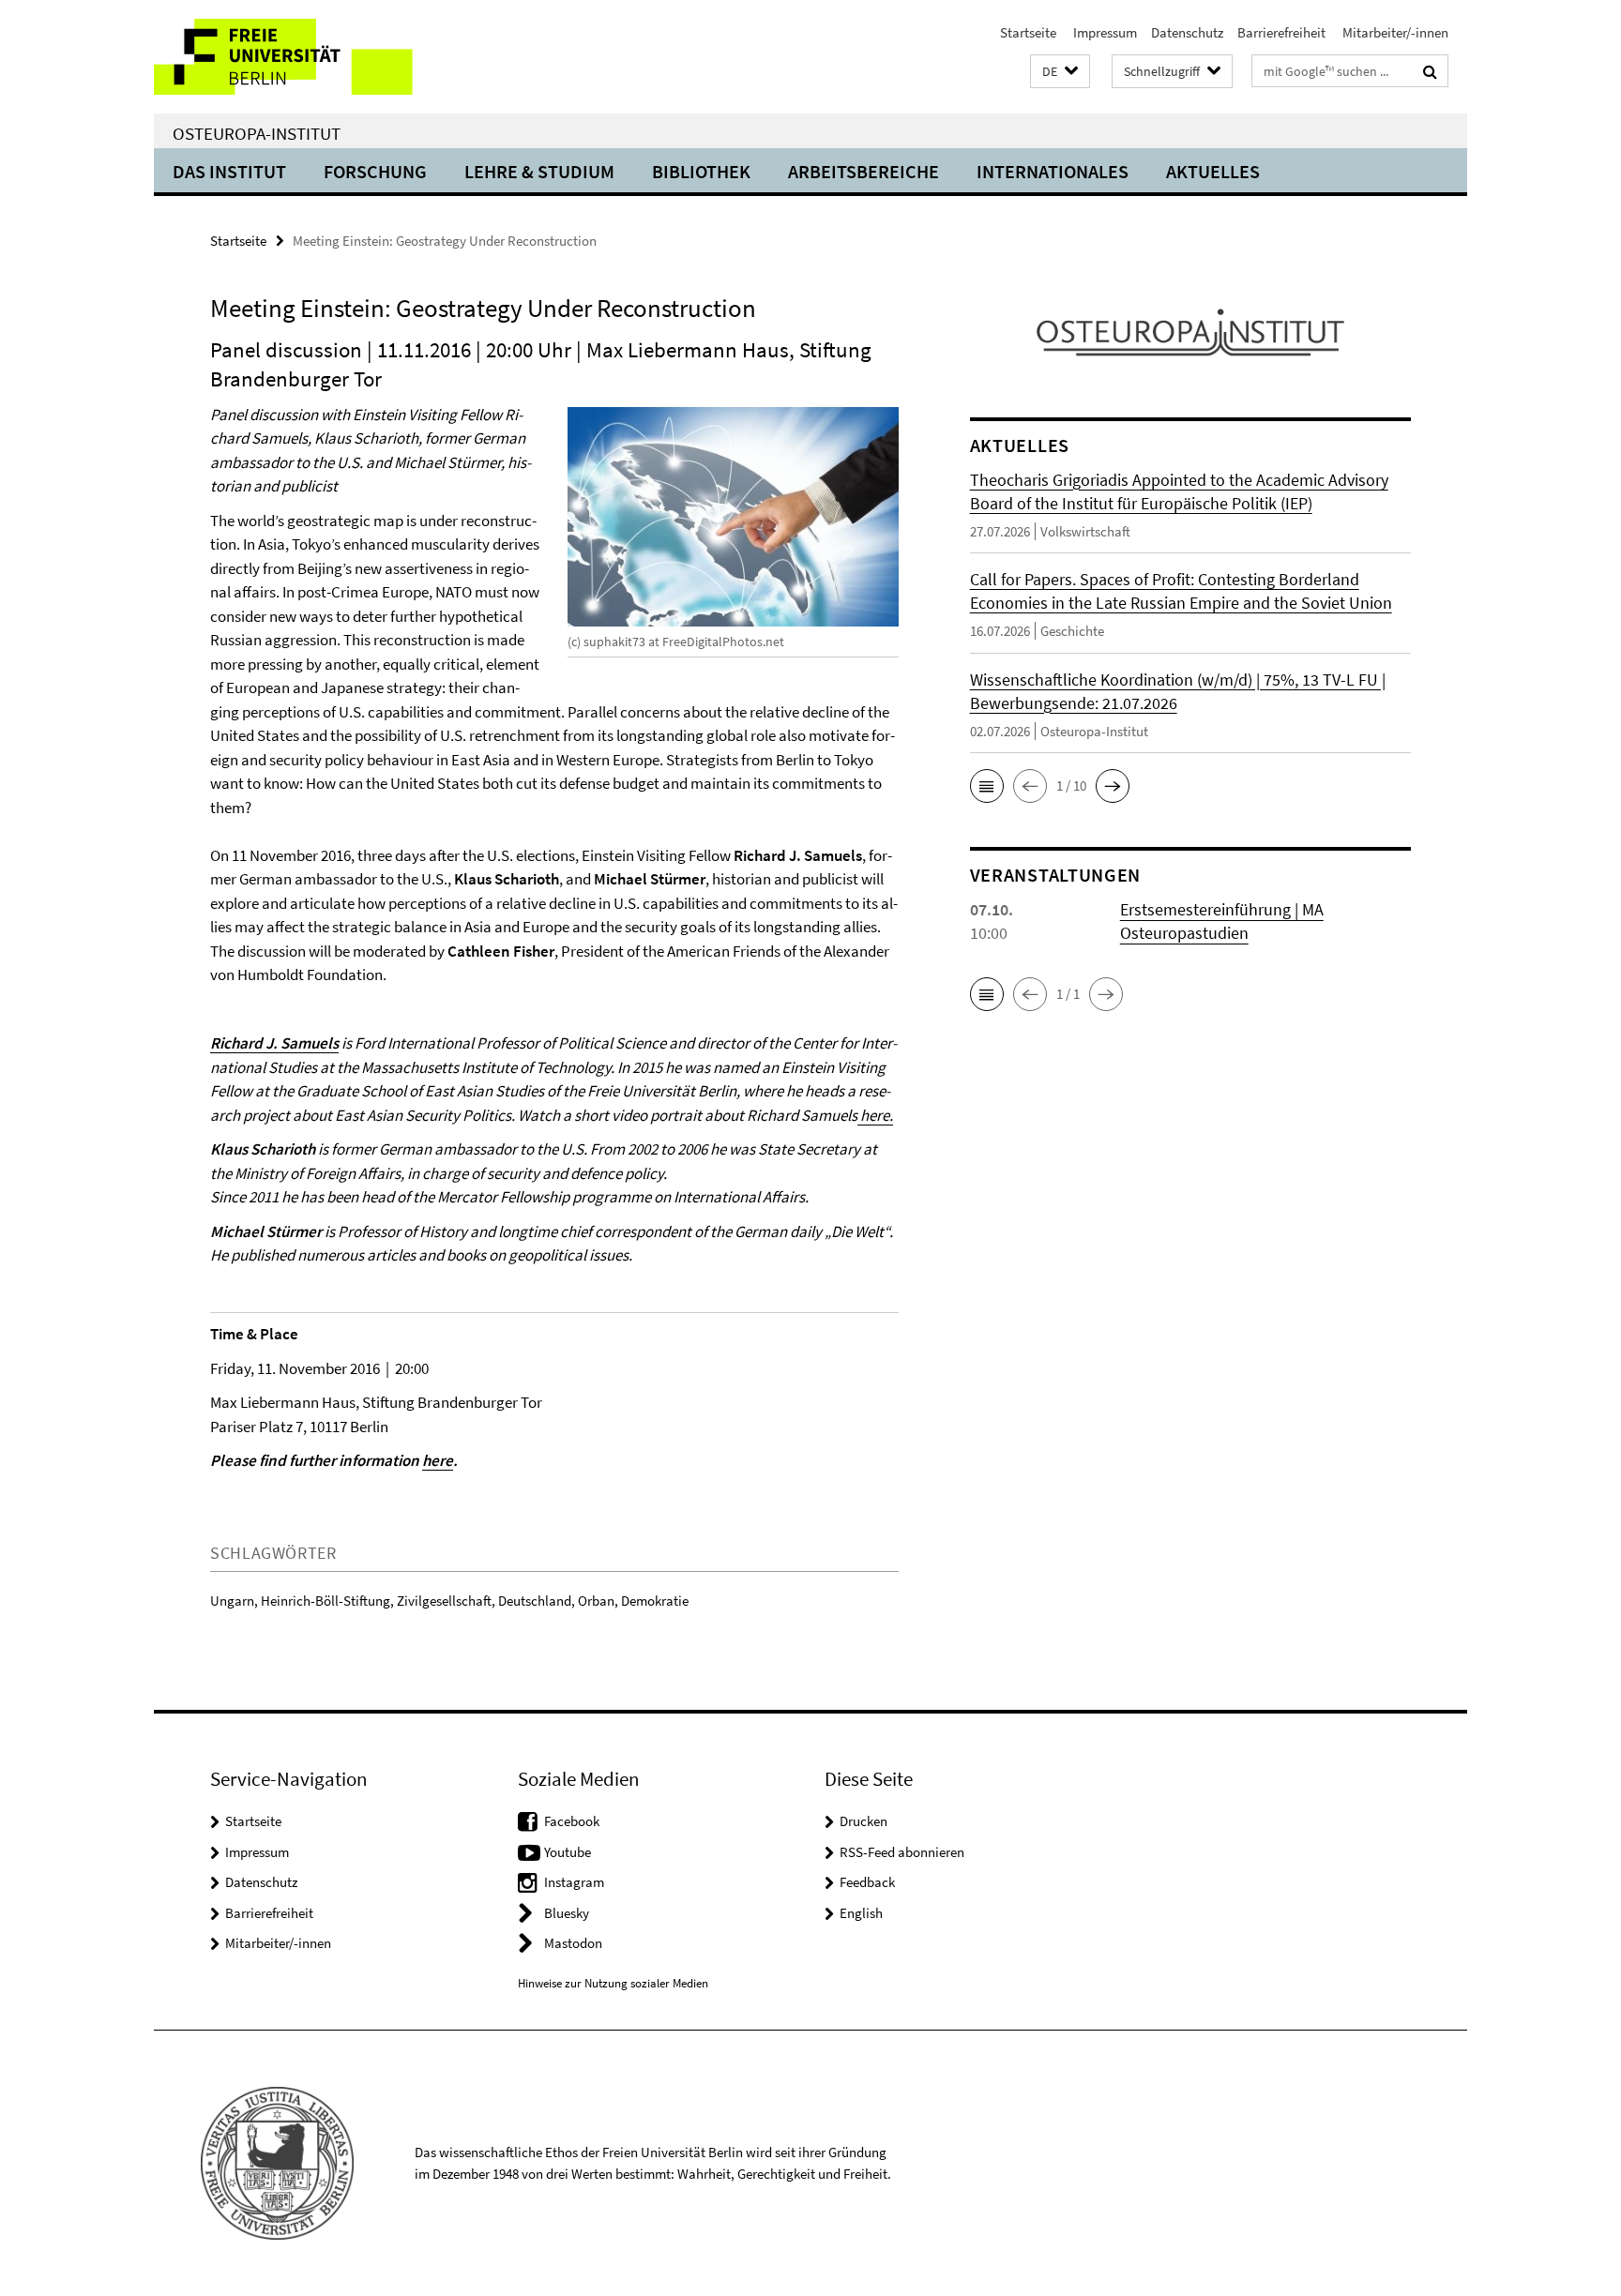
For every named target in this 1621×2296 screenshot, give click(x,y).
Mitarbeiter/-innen (1394, 32)
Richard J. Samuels (274, 1043)
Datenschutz (1187, 32)
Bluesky (567, 1913)
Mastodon (573, 1943)
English (861, 1913)
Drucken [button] (864, 1821)
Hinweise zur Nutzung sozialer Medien (613, 1983)
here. (875, 1115)
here (438, 1460)
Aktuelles (1213, 171)
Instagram (574, 1882)
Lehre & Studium (539, 171)
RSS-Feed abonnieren (902, 1852)
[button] (1060, 72)
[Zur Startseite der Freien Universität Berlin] (311, 57)
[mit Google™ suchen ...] (1430, 71)
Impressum (1104, 32)
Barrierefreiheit (1281, 32)
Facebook (572, 1821)
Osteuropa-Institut (257, 133)
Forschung (375, 171)
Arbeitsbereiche (864, 171)
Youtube (568, 1852)
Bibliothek (701, 171)
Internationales (1053, 171)
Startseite (1028, 32)
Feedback (867, 1882)
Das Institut (229, 171)
